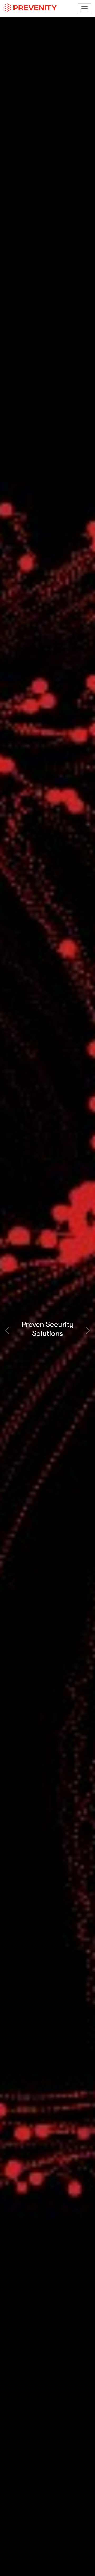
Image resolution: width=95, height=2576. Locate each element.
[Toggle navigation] (84, 9)
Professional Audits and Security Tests (63, 1329)
